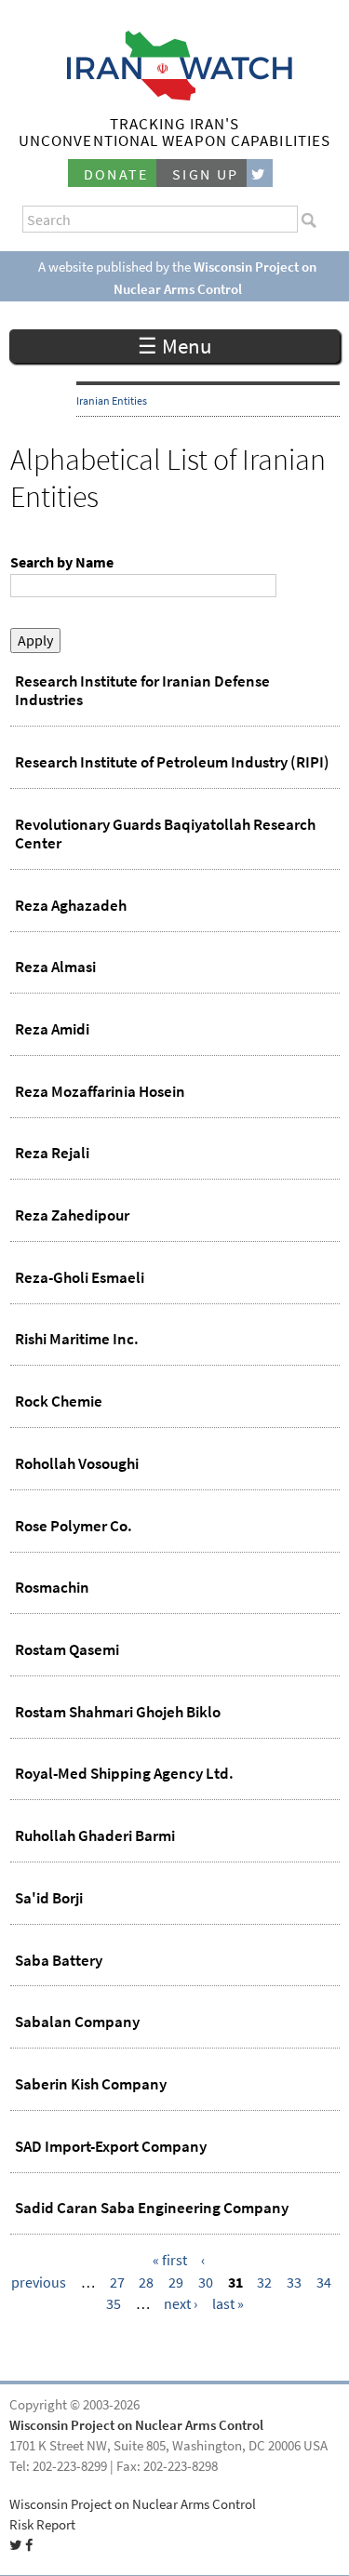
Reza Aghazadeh (71, 905)
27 (117, 2282)
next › (181, 2304)
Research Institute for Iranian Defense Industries (142, 690)
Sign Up (206, 174)
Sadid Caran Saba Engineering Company (152, 2208)
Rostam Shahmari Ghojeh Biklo (118, 1712)
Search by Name (62, 562)
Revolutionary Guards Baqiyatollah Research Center (165, 834)
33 (294, 2282)
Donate (116, 174)
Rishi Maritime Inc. (77, 1339)
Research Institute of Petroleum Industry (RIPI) (172, 762)
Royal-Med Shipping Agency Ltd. (124, 1773)
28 (146, 2282)
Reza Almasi (55, 967)
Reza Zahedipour (72, 1215)
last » (228, 2304)
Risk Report (42, 2525)
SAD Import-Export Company (111, 2146)
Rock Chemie (59, 1401)
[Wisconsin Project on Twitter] (260, 174)
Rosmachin (52, 1587)
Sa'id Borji (49, 1898)
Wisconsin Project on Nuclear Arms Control (136, 2425)
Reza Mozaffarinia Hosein (100, 1091)
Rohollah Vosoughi (77, 1463)
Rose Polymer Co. (74, 1526)
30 (206, 2282)
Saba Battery (59, 1960)
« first (170, 2260)
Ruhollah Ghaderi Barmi (95, 1835)
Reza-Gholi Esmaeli (80, 1277)
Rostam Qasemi (67, 1649)
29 (176, 2282)
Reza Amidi (52, 1029)
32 (264, 2282)
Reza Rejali (52, 1153)
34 (324, 2282)
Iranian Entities (112, 401)
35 (114, 2304)
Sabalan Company (77, 2022)
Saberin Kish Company (91, 2084)
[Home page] (174, 95)
